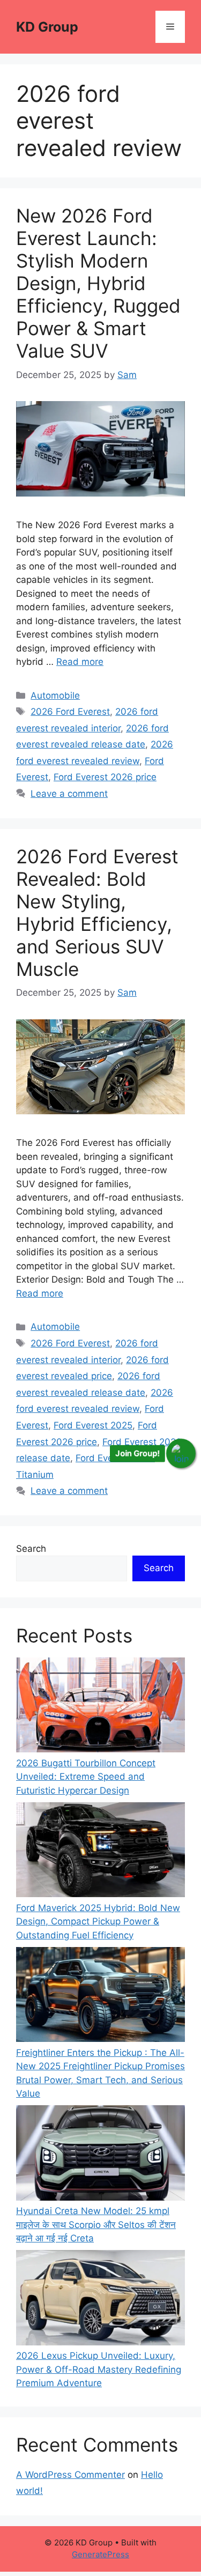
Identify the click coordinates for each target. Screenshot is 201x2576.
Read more (80, 662)
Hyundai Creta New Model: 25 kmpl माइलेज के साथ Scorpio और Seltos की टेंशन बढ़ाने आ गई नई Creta (96, 2225)
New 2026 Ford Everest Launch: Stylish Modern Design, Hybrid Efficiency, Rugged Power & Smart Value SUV (98, 283)
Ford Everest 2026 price (105, 777)
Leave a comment (69, 794)
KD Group (47, 27)
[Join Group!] (181, 1454)
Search (31, 1549)
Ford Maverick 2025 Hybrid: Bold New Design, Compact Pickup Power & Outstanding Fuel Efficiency (98, 1922)
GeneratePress (100, 2554)
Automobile (55, 695)
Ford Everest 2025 (93, 1425)
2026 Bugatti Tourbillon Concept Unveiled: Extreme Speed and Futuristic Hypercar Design (86, 1777)
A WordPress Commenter (70, 2475)
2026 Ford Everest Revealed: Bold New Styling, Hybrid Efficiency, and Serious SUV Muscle (97, 913)
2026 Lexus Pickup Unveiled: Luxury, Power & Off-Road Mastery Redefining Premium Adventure (99, 2369)
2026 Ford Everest (70, 712)
